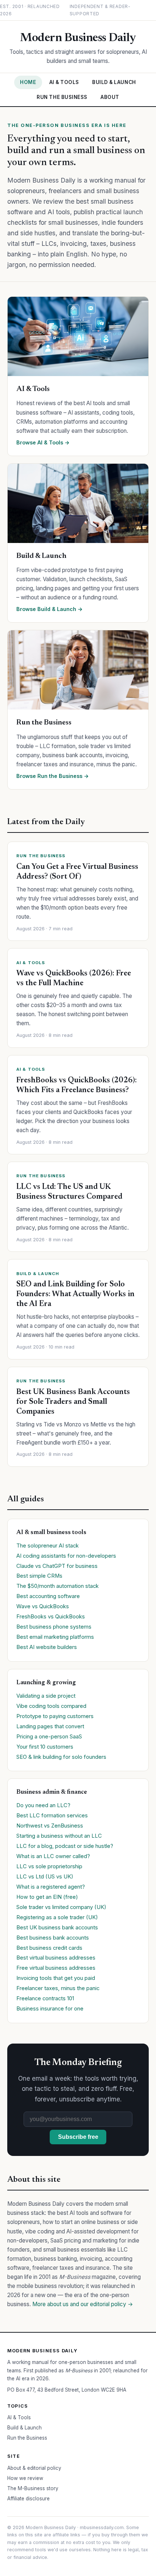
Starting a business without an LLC (59, 1836)
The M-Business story (33, 2488)
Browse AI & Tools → (43, 442)
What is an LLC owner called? (53, 1856)
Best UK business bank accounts (57, 1928)
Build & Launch (114, 82)
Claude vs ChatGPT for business (57, 1566)
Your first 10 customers (45, 1747)
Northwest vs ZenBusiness (50, 1826)
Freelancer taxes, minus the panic (58, 1988)
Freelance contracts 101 (45, 1998)
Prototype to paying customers (55, 1716)
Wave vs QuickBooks (43, 1606)
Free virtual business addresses (56, 1968)
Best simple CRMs (39, 1576)
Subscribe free (78, 2137)
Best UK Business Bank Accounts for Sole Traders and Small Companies (73, 1402)
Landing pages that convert (50, 1726)
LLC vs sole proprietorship (49, 1866)
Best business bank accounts (53, 1938)
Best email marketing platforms (55, 1637)
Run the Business (62, 97)
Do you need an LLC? (43, 1805)
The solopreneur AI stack (48, 1546)
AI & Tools (64, 82)
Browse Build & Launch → (50, 609)
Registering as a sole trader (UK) (57, 1917)
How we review (25, 2478)
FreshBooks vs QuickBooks (51, 1617)
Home (28, 82)
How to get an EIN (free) (47, 1897)
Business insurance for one (50, 2009)
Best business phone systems (54, 1627)
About (110, 97)
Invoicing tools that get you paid (56, 1978)
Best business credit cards (49, 1948)
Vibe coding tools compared (51, 1706)
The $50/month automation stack (58, 1586)
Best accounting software (48, 1596)
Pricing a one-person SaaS (49, 1737)
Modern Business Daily (78, 38)
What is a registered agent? (51, 1887)
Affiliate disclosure (28, 2499)
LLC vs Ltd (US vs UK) (45, 1877)
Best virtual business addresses (56, 1958)
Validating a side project (46, 1696)
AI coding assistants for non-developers (66, 1556)
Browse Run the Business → (53, 776)
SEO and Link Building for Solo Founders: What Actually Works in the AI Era (75, 1294)
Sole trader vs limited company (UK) (61, 1907)
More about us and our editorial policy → (83, 2304)
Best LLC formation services (52, 1816)
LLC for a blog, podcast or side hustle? (65, 1846)
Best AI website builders (47, 1647)
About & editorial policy (34, 2468)
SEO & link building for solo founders (61, 1757)
